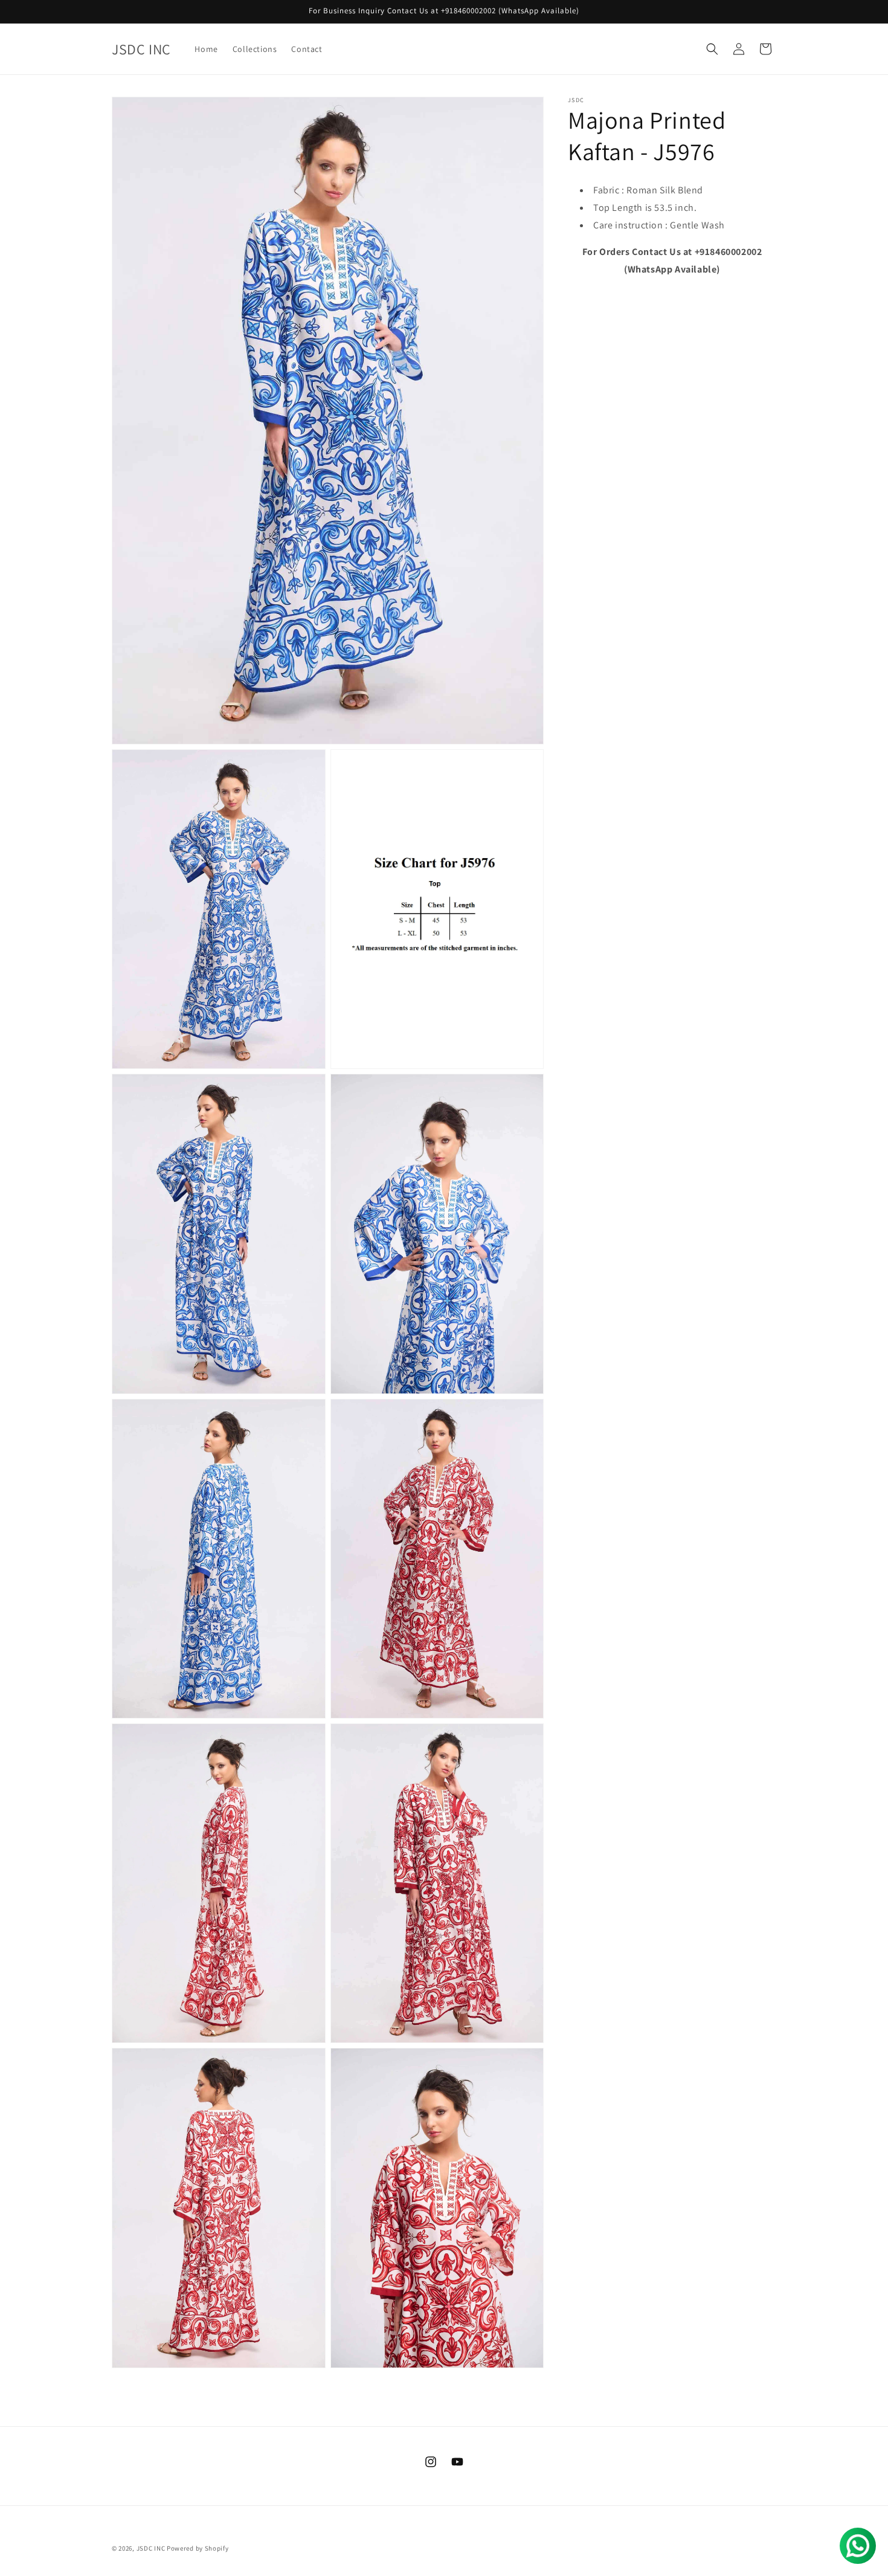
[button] (712, 49)
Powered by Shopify (198, 2548)
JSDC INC (151, 2548)
